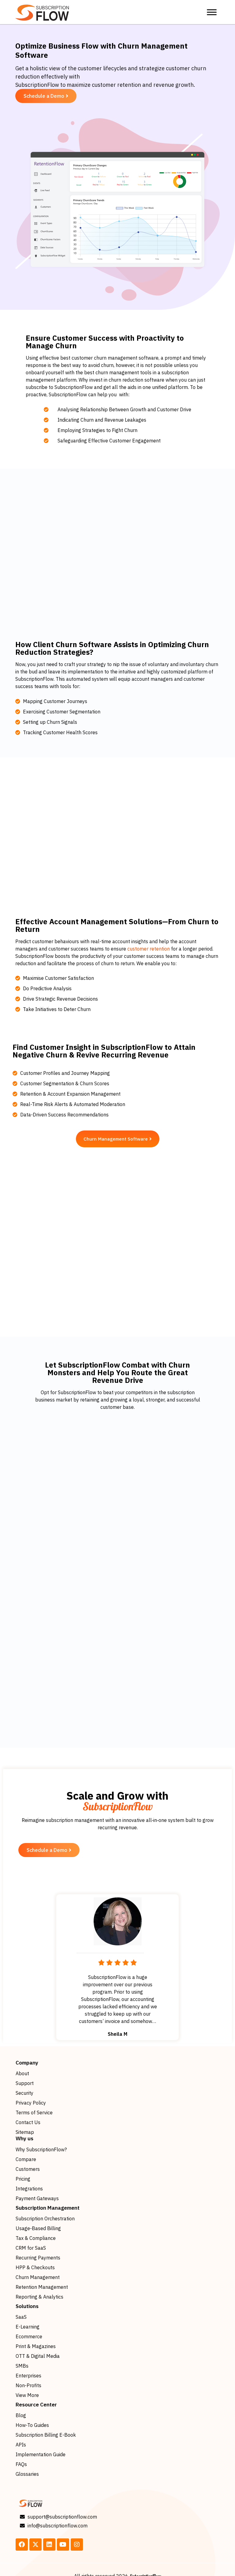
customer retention (149, 949)
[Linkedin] (49, 2545)
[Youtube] (63, 2545)
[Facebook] (22, 2545)
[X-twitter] (35, 2545)
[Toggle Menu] (212, 12)
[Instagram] (77, 2545)
